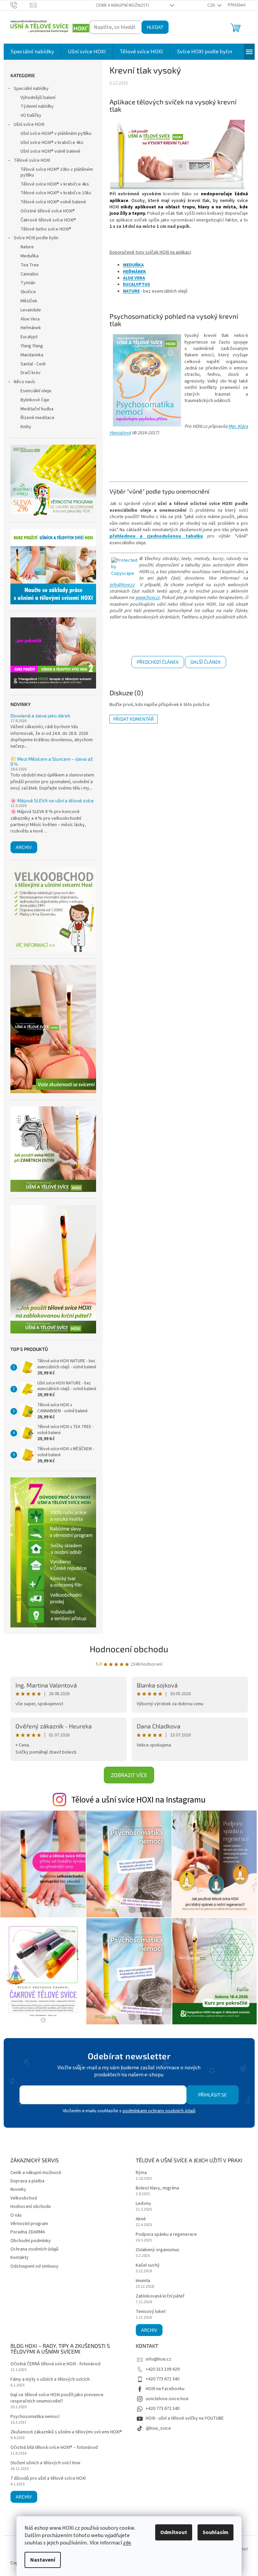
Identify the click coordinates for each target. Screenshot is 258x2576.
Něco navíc (25, 382)
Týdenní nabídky (37, 106)
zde (127, 2543)
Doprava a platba (27, 2181)
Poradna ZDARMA (28, 2232)
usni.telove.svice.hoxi (167, 2399)
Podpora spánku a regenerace (166, 2235)
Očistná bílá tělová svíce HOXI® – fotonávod (54, 2448)
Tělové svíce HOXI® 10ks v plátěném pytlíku (57, 172)
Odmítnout (174, 2532)
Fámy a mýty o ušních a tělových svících (50, 2380)
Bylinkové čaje (35, 400)
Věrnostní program (29, 2224)
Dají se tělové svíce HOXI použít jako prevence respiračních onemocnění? (57, 2398)
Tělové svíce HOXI (32, 160)
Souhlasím (216, 2532)
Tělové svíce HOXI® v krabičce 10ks (56, 193)
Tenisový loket (151, 2312)
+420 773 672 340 (163, 2379)
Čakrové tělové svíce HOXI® (48, 220)
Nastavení (43, 2560)
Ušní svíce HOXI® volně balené (50, 151)
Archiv (24, 847)
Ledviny (143, 2204)
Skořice (28, 292)
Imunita (143, 2281)
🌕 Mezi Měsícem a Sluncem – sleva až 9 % (52, 762)
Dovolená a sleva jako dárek (40, 716)
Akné (141, 2219)
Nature (27, 247)
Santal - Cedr (33, 364)
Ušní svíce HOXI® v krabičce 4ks (52, 143)
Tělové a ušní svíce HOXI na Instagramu (138, 1800)
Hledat (155, 27)
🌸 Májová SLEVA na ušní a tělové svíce (52, 800)
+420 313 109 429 (163, 2369)
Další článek (206, 662)
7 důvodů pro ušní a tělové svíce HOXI (48, 2479)
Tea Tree (30, 265)
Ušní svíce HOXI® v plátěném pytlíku (56, 134)
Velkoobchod (24, 2198)
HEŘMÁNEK (135, 272)
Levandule (31, 310)
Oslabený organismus (158, 2250)
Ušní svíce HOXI (29, 124)
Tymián (28, 283)
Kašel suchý (148, 2265)
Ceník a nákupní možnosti (122, 5)
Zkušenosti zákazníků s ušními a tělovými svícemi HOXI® (66, 2432)
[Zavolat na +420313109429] (20, 5)
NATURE (131, 291)
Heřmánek (31, 328)
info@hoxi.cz (122, 585)
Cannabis (30, 274)
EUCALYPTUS (137, 285)
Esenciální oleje (36, 391)
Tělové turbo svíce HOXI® (46, 229)
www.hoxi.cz (147, 598)
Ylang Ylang (32, 346)
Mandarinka (32, 355)
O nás (16, 2215)
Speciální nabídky (31, 89)
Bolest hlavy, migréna (157, 2188)
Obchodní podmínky (31, 2241)
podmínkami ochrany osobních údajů (159, 2111)
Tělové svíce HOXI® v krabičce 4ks (55, 184)
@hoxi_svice (158, 2428)
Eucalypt (29, 337)
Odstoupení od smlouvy (34, 2266)
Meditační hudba (37, 409)
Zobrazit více (129, 1775)
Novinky (18, 2189)
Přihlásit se (212, 2095)
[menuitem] (32, 52)
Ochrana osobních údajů (34, 2249)
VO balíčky (31, 115)
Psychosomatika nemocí (35, 2417)
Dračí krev (31, 373)
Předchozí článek (158, 662)
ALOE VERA (134, 278)
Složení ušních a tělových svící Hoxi (45, 2463)
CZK (212, 5)
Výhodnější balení (38, 98)
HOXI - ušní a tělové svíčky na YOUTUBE (185, 2418)
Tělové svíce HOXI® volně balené (53, 202)
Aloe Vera (30, 319)
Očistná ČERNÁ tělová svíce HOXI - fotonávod (55, 2364)
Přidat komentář (134, 719)
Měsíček (29, 301)
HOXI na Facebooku (165, 2389)
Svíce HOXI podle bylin (36, 238)
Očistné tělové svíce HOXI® (48, 211)
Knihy (26, 427)
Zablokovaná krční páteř (160, 2296)
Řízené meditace (37, 418)
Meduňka (30, 256)
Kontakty (19, 2258)
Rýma (141, 2173)
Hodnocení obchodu (129, 1649)
